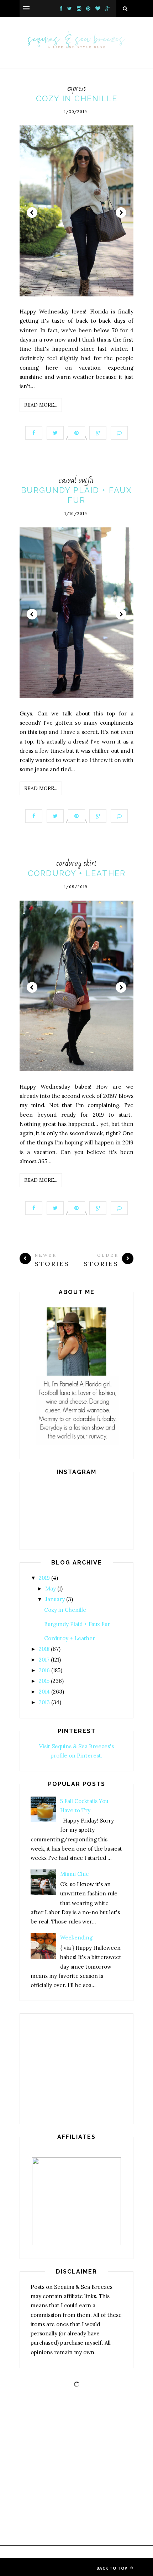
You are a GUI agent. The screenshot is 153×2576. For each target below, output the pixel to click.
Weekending (76, 1938)
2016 (44, 1670)
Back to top (113, 2568)
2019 (44, 1578)
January (55, 1599)
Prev (32, 213)
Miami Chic (74, 1874)
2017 (44, 1660)
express (77, 88)
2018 (44, 1649)
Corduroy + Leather (77, 873)
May (51, 1588)
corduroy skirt (76, 863)
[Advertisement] (76, 2069)
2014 (44, 1692)
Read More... (41, 405)
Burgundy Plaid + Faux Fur (77, 1624)
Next (121, 213)
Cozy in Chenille (77, 98)
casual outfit (76, 480)
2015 (44, 1681)
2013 (44, 1702)
